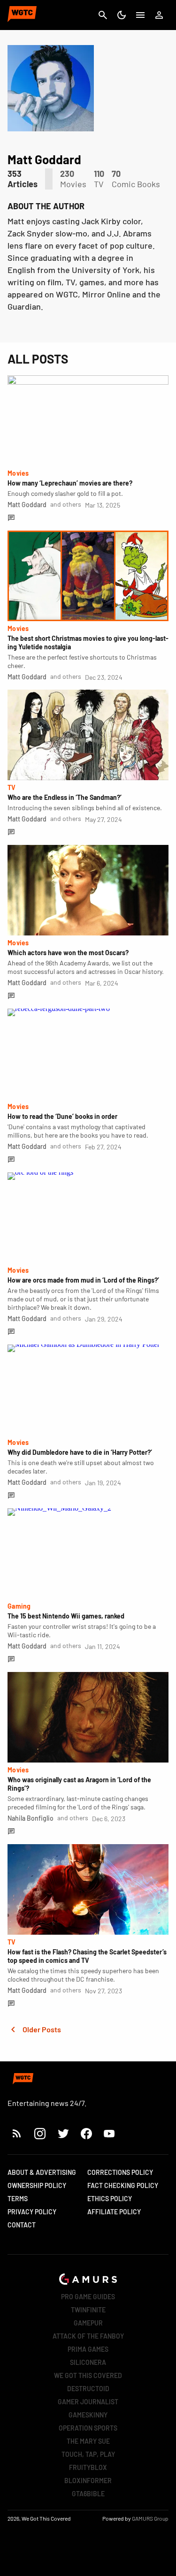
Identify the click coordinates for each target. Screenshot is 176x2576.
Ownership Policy (37, 2185)
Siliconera (88, 2362)
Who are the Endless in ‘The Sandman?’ (65, 797)
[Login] (159, 15)
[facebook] (86, 2133)
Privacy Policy (32, 2212)
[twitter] (63, 2133)
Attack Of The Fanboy (88, 2336)
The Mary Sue (88, 2441)
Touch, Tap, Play (88, 2454)
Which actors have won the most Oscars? (68, 953)
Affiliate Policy (114, 2212)
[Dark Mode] (122, 15)
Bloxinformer (88, 2481)
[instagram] (40, 2133)
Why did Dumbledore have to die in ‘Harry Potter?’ (80, 1452)
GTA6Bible (88, 2494)
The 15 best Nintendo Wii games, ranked (66, 1616)
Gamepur (88, 2323)
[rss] (17, 2133)
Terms (18, 2199)
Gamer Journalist (88, 2402)
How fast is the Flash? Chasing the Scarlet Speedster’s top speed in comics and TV (87, 1956)
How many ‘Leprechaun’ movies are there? (70, 483)
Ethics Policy (110, 2199)
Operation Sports (88, 2428)
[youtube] (109, 2133)
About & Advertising (42, 2172)
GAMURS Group (150, 2518)
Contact (22, 2225)
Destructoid (88, 2389)
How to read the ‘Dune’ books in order (62, 1116)
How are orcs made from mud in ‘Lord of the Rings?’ (83, 1280)
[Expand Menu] (140, 15)
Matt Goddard (27, 505)
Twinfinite (88, 2310)
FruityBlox (88, 2467)
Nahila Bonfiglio (31, 1818)
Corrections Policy (120, 2172)
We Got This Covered (88, 2375)
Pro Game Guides (88, 2297)
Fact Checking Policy (123, 2185)
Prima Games (88, 2349)
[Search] (103, 15)
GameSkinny (88, 2415)
